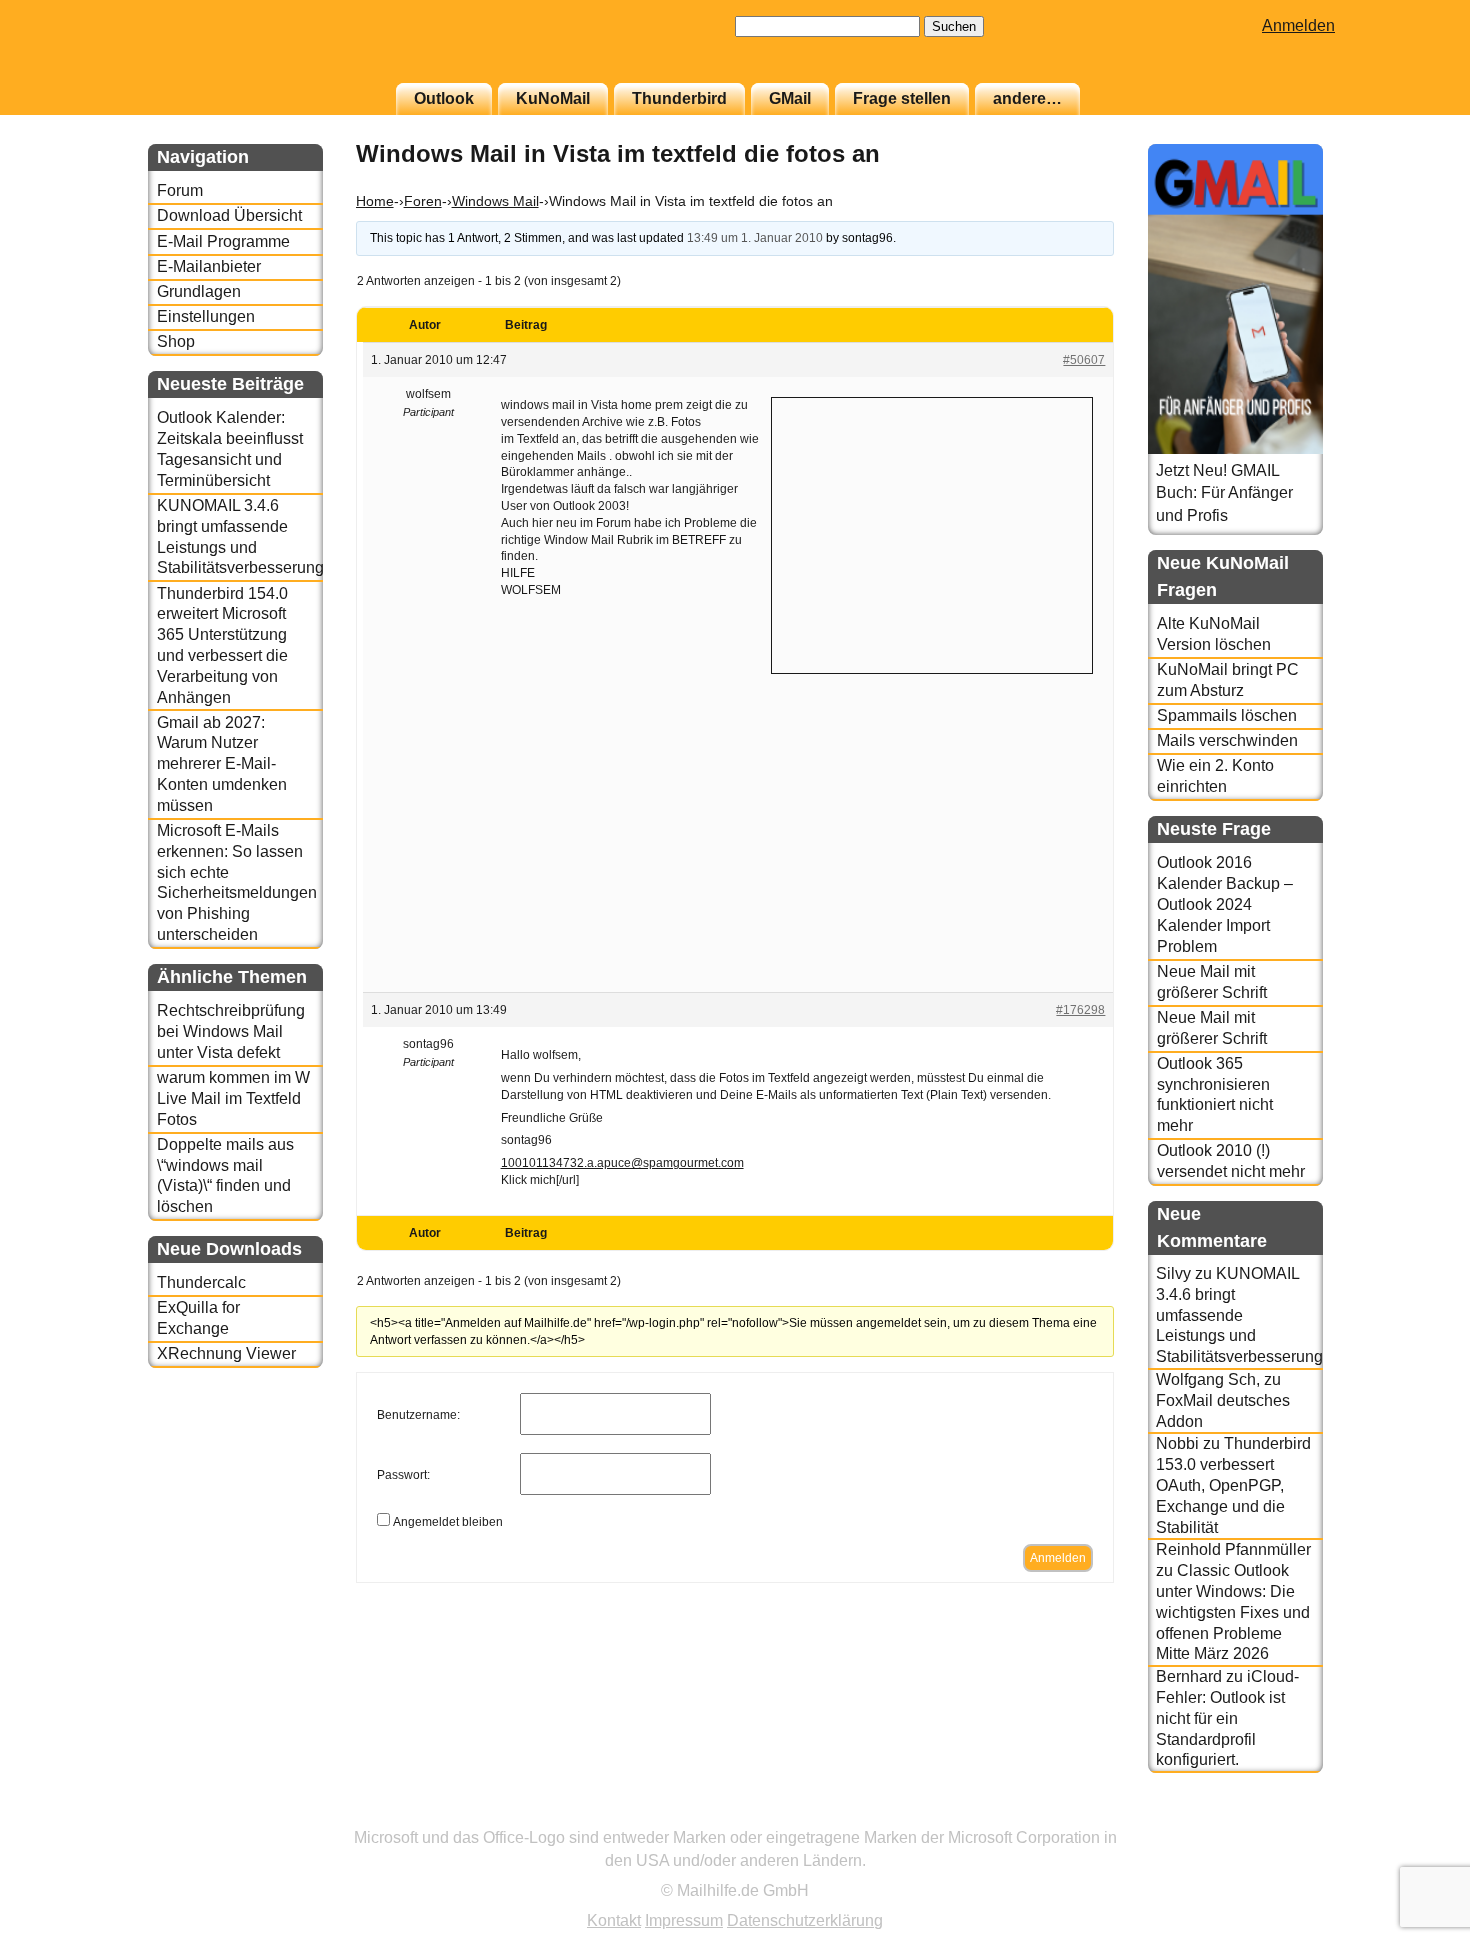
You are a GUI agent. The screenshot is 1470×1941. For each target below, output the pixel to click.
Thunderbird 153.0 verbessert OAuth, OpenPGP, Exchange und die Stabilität (1233, 1485)
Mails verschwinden (1227, 740)
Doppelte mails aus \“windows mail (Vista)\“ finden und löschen (225, 1175)
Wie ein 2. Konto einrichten (1215, 776)
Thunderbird (679, 98)
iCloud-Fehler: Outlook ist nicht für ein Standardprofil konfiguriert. (1227, 1718)
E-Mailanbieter (209, 266)
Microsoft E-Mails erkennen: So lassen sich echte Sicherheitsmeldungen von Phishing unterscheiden (237, 882)
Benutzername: (418, 1415)
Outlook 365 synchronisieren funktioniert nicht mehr (1215, 1094)
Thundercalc (201, 1282)
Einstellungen (206, 316)
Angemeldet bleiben (448, 1522)
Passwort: (403, 1475)
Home (375, 201)
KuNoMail (553, 98)
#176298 (1080, 1010)
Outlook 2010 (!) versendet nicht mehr (1231, 1161)
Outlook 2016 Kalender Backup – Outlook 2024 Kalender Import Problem (1225, 904)
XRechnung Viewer (226, 1353)
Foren (423, 201)
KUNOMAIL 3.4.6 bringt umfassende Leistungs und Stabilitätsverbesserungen (239, 536)
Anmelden (1298, 25)
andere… (1027, 98)
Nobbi (1177, 1443)
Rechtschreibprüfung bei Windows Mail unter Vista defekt (231, 1031)
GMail (790, 98)
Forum (180, 190)
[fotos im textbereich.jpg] (797, 957)
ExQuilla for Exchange (198, 1318)
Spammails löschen (1227, 715)
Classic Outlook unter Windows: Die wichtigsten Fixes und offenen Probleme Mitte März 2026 (1233, 1612)
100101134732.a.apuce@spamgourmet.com (622, 1163)
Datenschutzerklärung (805, 1920)
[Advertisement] (932, 533)
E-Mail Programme (223, 241)
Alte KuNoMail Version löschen (1214, 634)
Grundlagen (199, 291)
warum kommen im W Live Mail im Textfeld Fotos (233, 1098)
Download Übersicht (229, 215)
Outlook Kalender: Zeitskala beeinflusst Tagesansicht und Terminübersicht (230, 448)
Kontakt (614, 1920)
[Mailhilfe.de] (258, 51)
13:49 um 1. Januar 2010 (755, 238)
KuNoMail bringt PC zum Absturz (1228, 680)
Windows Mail (495, 201)
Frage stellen (902, 98)
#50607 (1084, 360)
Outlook (444, 98)
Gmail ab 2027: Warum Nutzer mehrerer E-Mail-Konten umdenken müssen (222, 764)
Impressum (684, 1920)
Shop (176, 341)
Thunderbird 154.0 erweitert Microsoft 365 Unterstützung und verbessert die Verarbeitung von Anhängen (222, 645)
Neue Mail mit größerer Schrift (1212, 982)
